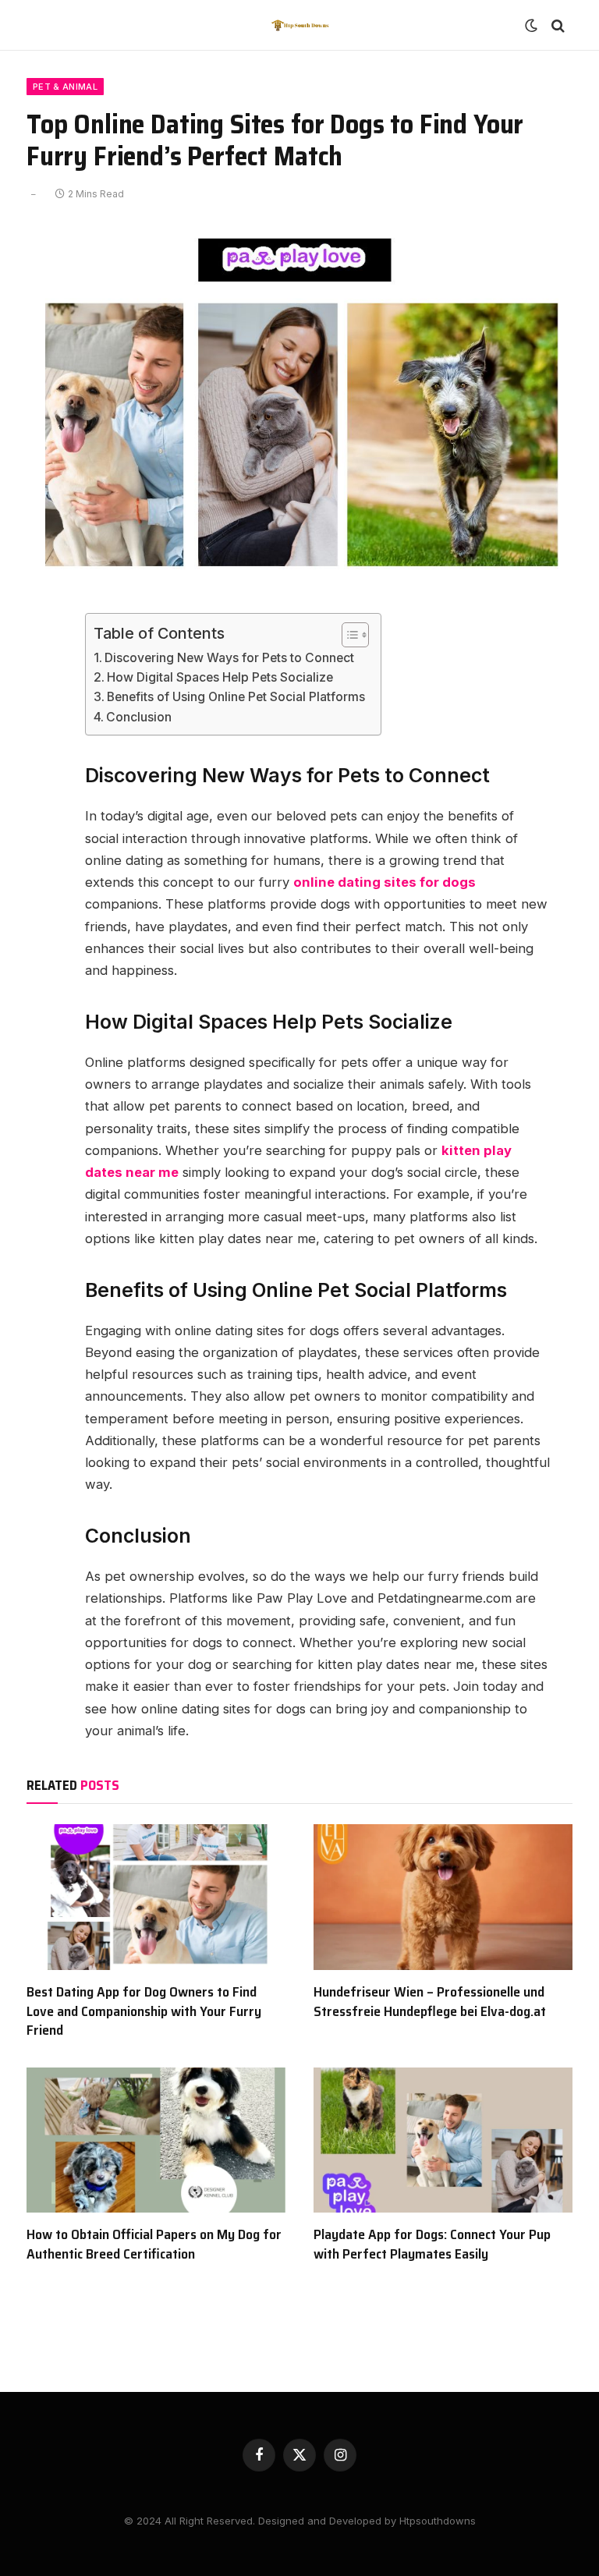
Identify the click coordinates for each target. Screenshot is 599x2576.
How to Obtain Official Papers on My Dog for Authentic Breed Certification (154, 2244)
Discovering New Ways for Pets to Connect (229, 658)
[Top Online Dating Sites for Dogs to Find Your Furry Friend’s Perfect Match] (299, 580)
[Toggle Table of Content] (347, 635)
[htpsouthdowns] (299, 25)
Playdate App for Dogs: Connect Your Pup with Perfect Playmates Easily (432, 2244)
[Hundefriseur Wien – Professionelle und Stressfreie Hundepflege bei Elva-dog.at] (443, 1897)
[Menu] (44, 25)
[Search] (556, 25)
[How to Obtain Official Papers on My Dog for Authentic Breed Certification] (156, 2140)
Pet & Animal (65, 87)
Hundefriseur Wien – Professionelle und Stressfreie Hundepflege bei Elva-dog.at (430, 2002)
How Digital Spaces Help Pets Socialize (220, 677)
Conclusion (139, 717)
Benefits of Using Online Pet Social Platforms (236, 697)
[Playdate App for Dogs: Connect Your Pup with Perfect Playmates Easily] (443, 2140)
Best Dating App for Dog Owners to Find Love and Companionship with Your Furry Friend (144, 2011)
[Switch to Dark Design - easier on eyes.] (531, 26)
